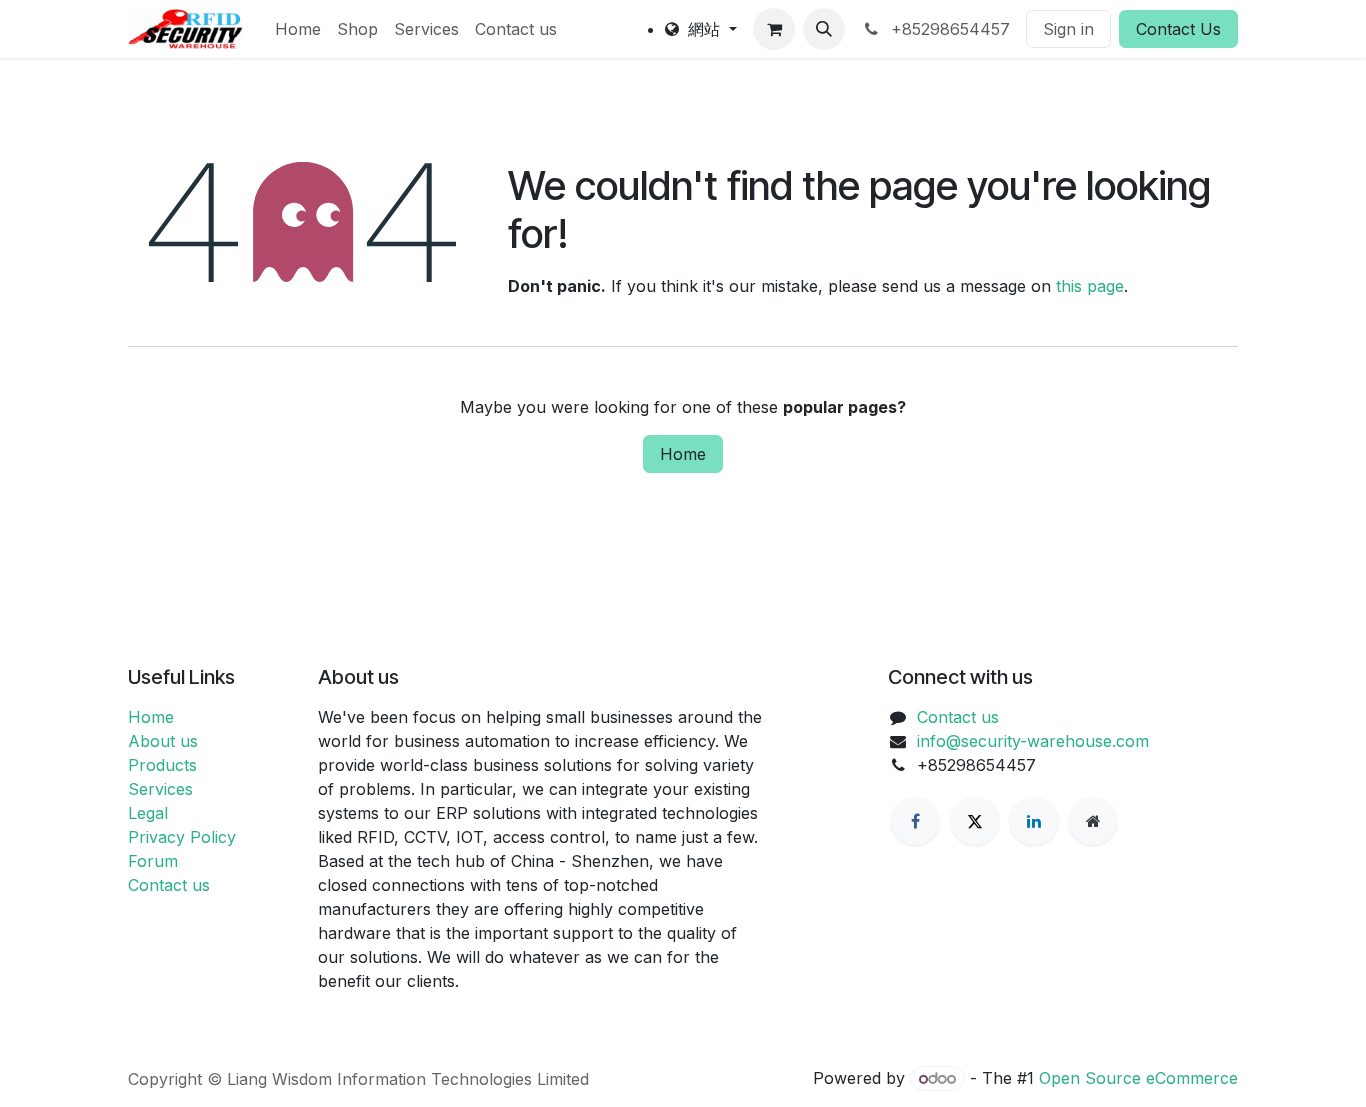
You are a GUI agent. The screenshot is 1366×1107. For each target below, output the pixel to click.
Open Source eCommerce (1138, 1078)
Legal (148, 813)
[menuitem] (298, 29)
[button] (824, 29)
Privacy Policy (182, 837)
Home (683, 454)
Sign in (1068, 29)
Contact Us (1178, 29)
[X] (975, 821)
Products (162, 765)
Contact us (169, 885)
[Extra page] (1093, 821)
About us (163, 741)
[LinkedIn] (1034, 821)
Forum (153, 861)
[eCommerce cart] (774, 29)
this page (1090, 286)
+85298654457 (948, 29)
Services (160, 789)
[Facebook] (915, 821)
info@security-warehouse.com (1033, 741)
